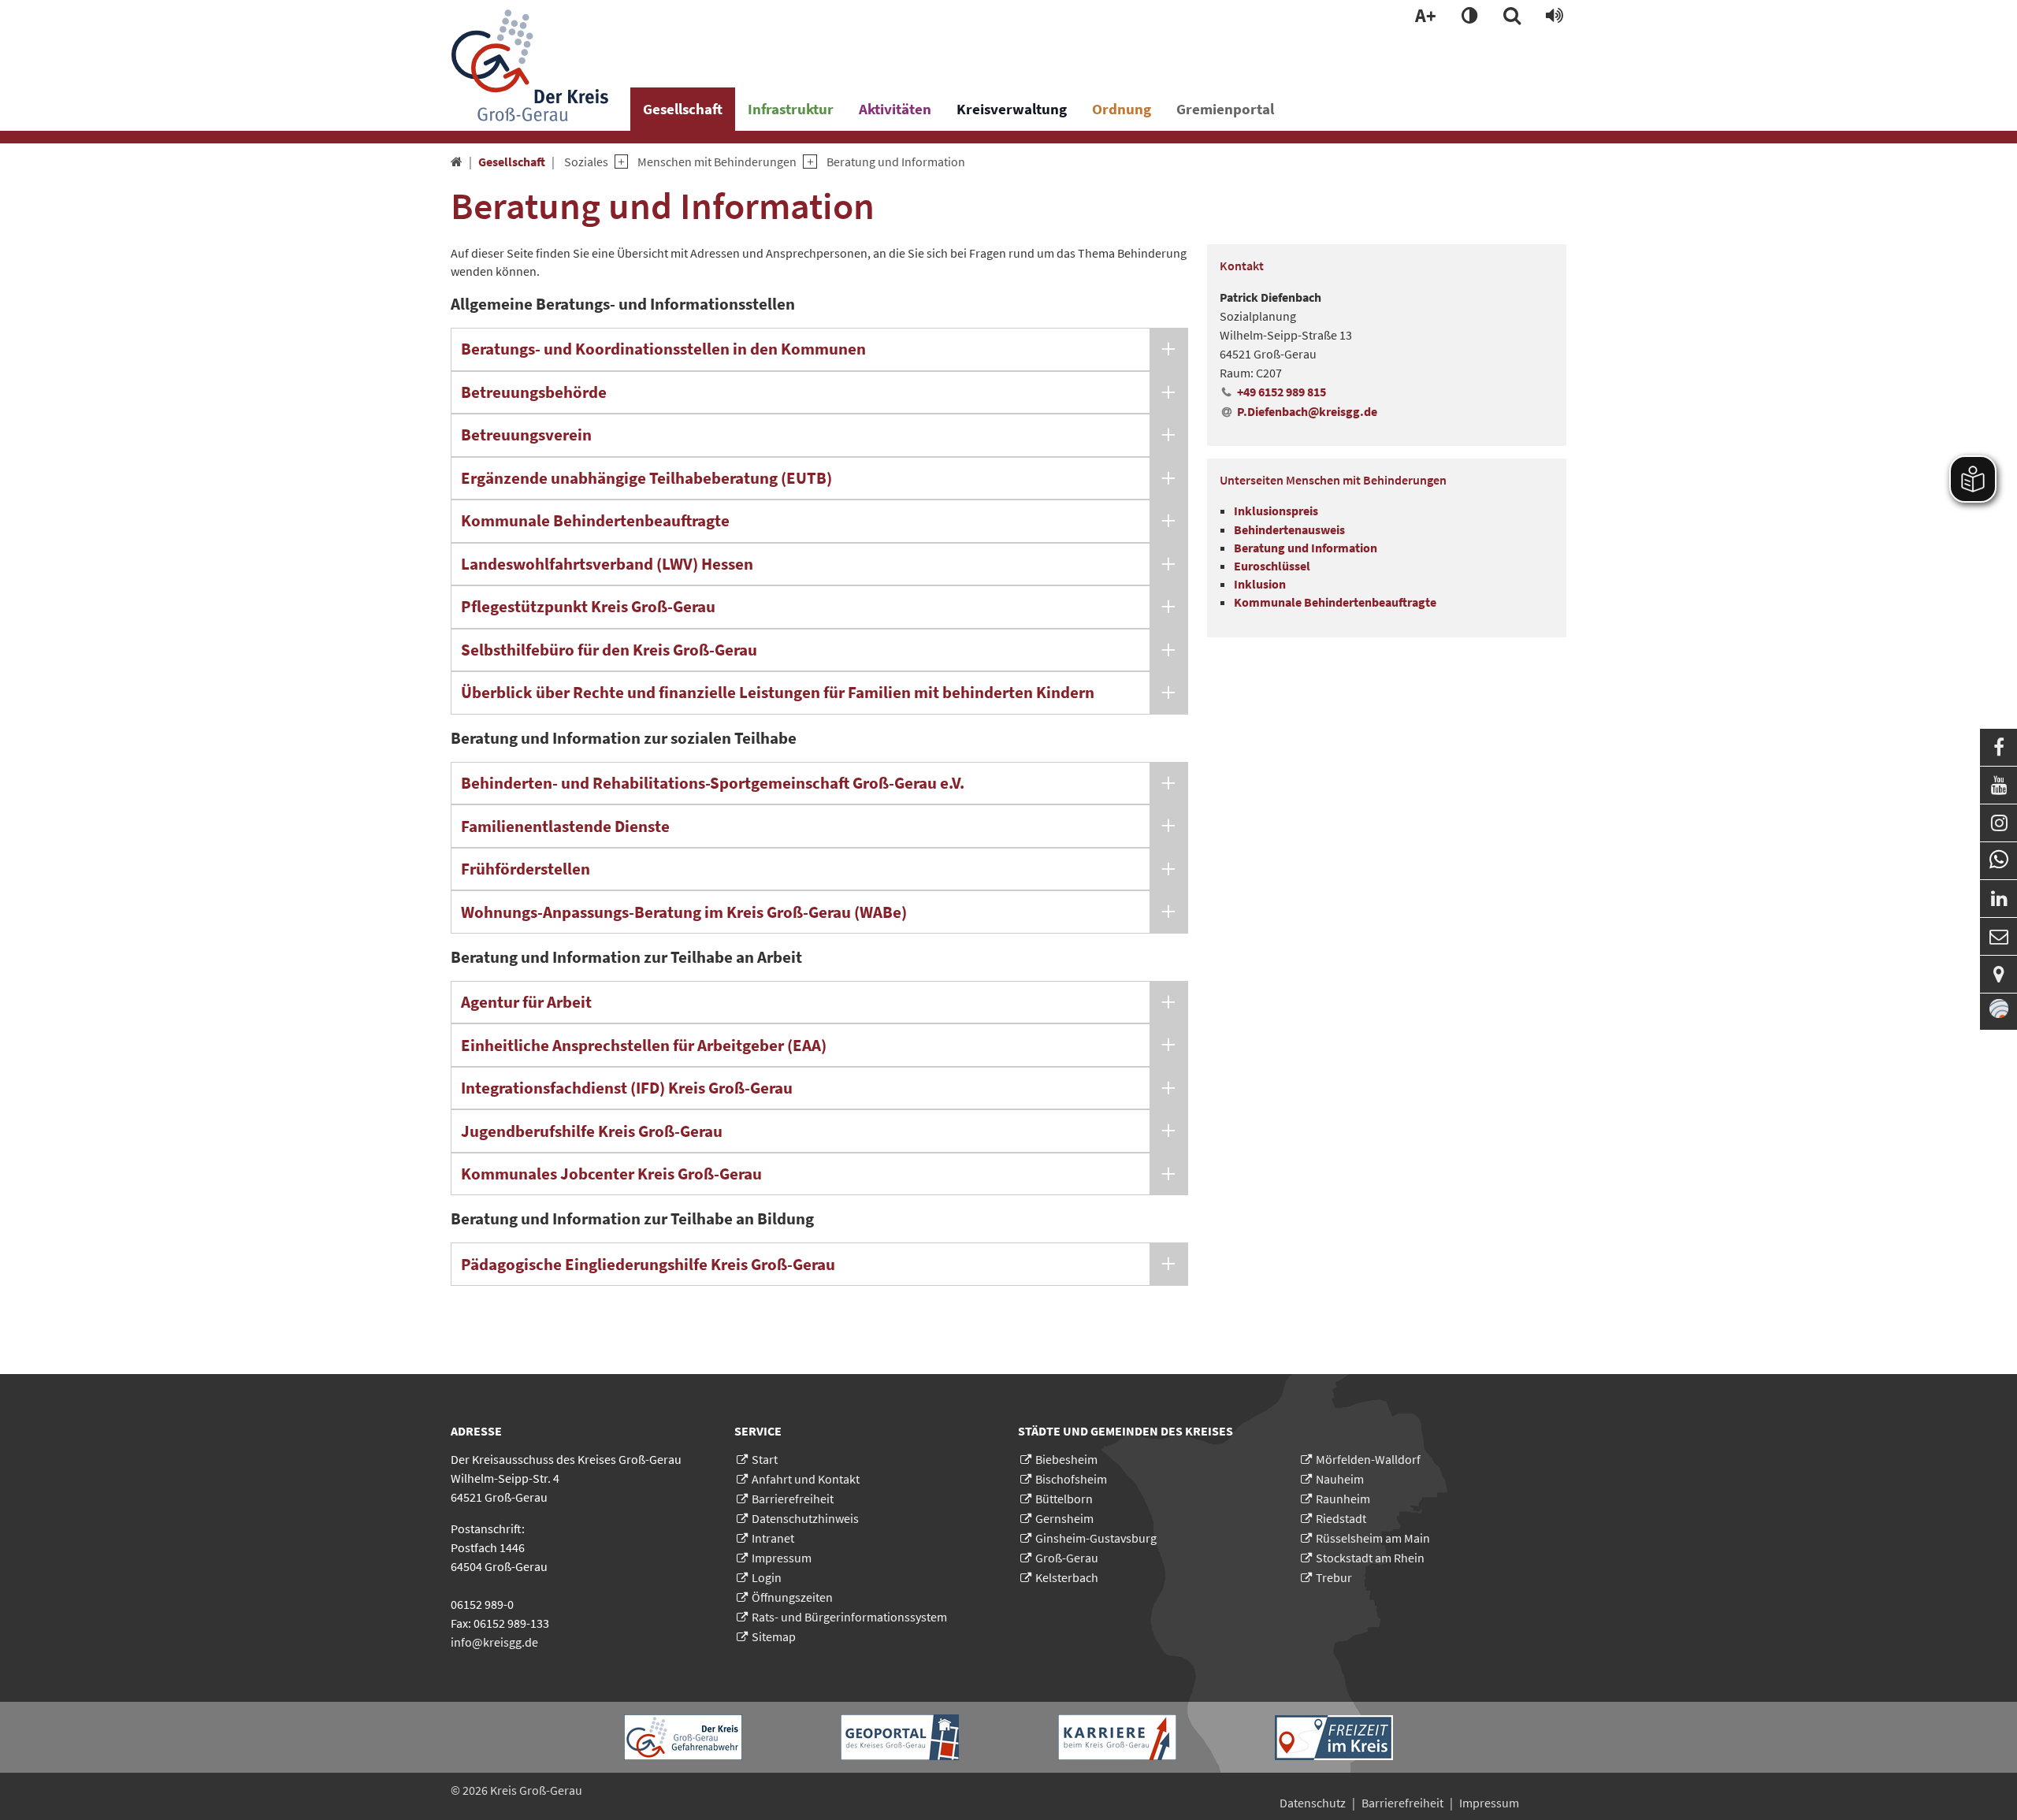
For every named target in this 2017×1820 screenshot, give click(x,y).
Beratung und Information (896, 162)
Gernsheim (1064, 1518)
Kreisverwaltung (1012, 109)
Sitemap (774, 1636)
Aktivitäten (895, 109)
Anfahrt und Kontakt (806, 1479)
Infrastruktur (791, 109)
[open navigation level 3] (806, 162)
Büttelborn (1064, 1499)
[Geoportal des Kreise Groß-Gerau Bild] (900, 1737)
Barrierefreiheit (793, 1499)
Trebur (1334, 1577)
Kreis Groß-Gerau (536, 1790)
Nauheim (1340, 1479)
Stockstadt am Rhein (1370, 1558)
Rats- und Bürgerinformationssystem (849, 1617)
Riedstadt (1341, 1518)
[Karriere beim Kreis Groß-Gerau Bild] (1117, 1737)
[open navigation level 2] (618, 162)
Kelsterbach (1067, 1577)
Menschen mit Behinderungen (717, 162)
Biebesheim (1066, 1459)
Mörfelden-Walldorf (1368, 1459)
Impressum (782, 1558)
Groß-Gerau (1067, 1558)
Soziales (586, 162)
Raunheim (1343, 1499)
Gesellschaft (683, 109)
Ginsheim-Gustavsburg (1096, 1538)
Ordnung (1122, 109)
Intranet (773, 1538)
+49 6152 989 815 (1282, 392)
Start (765, 1459)
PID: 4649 (616, 1790)
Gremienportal (1225, 109)
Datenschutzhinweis (805, 1518)
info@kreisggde (494, 1642)
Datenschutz (1313, 1803)
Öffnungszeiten (792, 1597)
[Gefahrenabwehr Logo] (683, 1737)
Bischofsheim (1071, 1479)
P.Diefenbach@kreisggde (1307, 411)
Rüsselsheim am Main (1373, 1538)
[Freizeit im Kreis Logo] (1334, 1738)
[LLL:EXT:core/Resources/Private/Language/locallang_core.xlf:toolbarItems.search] (1512, 17)
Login (767, 1577)
